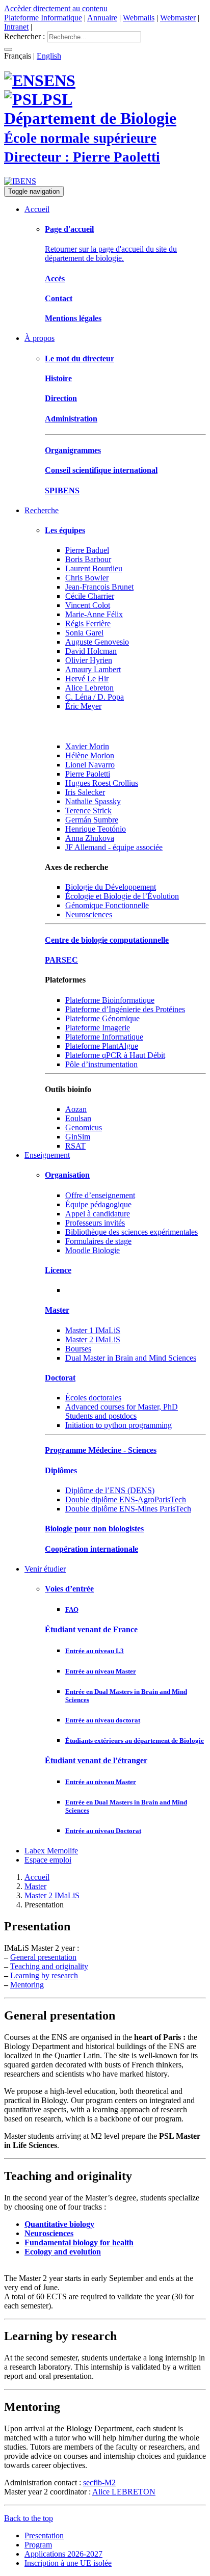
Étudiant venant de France (91, 1629)
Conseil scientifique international (101, 470)
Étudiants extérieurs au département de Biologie (135, 1741)
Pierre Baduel (87, 550)
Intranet (16, 27)
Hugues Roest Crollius (102, 783)
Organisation (67, 1175)
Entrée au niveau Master (101, 1671)
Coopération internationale (91, 1549)
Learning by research (44, 1975)
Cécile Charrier (90, 596)
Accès (55, 278)
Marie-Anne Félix (94, 614)
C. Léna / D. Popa (95, 697)
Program (38, 2545)
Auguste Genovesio (97, 642)
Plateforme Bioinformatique (110, 1000)
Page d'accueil (69, 229)
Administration (71, 419)
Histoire (58, 378)
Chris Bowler (87, 578)
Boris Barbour (88, 559)
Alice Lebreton (89, 688)
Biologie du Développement (111, 887)
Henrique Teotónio (96, 829)
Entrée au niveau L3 (95, 1651)
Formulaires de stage (98, 1241)
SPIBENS (62, 490)
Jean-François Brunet (99, 587)
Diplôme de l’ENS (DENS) (110, 1490)
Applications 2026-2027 (63, 2554)
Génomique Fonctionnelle (107, 905)
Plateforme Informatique (43, 18)
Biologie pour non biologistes (94, 1529)
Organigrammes (73, 450)
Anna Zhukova (90, 838)
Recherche (42, 510)
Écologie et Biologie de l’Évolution (122, 896)
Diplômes (61, 1470)
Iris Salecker (85, 792)
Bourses (78, 1349)
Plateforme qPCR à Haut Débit (115, 1055)
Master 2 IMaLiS (93, 1339)
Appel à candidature (98, 1214)
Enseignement (47, 1155)
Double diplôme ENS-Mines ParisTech (128, 1509)
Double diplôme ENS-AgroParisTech (126, 1499)
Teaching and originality (49, 1966)
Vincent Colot (88, 605)
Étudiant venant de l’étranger (96, 1760)
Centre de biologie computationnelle (107, 940)
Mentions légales (73, 318)
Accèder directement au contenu (56, 8)
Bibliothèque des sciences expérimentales (132, 1232)
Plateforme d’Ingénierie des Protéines (125, 1009)
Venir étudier (45, 1569)
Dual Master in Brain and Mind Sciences (131, 1358)
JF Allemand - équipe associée (114, 847)
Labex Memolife (51, 1851)
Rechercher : (24, 36)
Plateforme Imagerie (98, 1028)
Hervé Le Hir (87, 679)
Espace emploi (48, 1860)
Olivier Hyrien (89, 660)
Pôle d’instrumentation (101, 1064)
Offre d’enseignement (100, 1195)
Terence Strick (88, 811)
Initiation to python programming (119, 1425)
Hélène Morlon (90, 755)
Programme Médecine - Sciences (101, 1450)
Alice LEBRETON (124, 2492)
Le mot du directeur (80, 358)
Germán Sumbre (92, 820)
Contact (59, 298)
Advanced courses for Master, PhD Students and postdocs (122, 1411)
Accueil (37, 209)
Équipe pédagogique (98, 1204)
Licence (58, 1270)
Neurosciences (89, 914)
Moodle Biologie (93, 1250)
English (49, 56)
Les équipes (65, 530)
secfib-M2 (99, 2482)
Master (57, 1310)
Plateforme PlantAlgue (102, 1046)
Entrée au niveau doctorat (103, 1720)
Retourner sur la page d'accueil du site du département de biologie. (111, 254)
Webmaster (178, 18)
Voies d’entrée (69, 1589)
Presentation (44, 2535)
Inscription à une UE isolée (68, 2563)
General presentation (43, 1957)
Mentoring (27, 1985)
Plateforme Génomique (102, 1018)
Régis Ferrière (88, 623)
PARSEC (61, 960)
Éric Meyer (83, 706)
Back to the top (29, 2518)
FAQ (72, 1610)
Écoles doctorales (93, 1398)
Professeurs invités (95, 1223)
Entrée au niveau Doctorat (103, 1831)
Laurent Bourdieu (94, 568)
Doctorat (60, 1378)
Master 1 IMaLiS (93, 1330)
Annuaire (102, 18)
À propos (40, 338)
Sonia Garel (84, 633)
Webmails (139, 18)
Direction (61, 398)
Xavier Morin (87, 746)
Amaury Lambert (93, 669)
